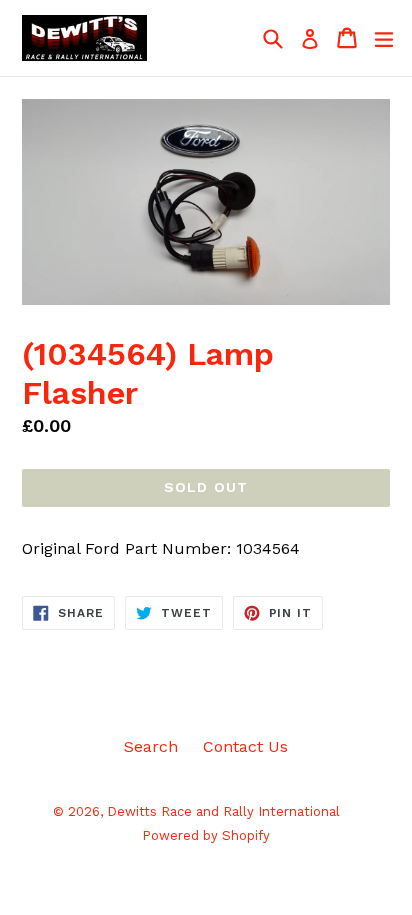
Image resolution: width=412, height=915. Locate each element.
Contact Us (245, 746)
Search (151, 746)
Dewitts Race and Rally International (223, 811)
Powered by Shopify (206, 835)
